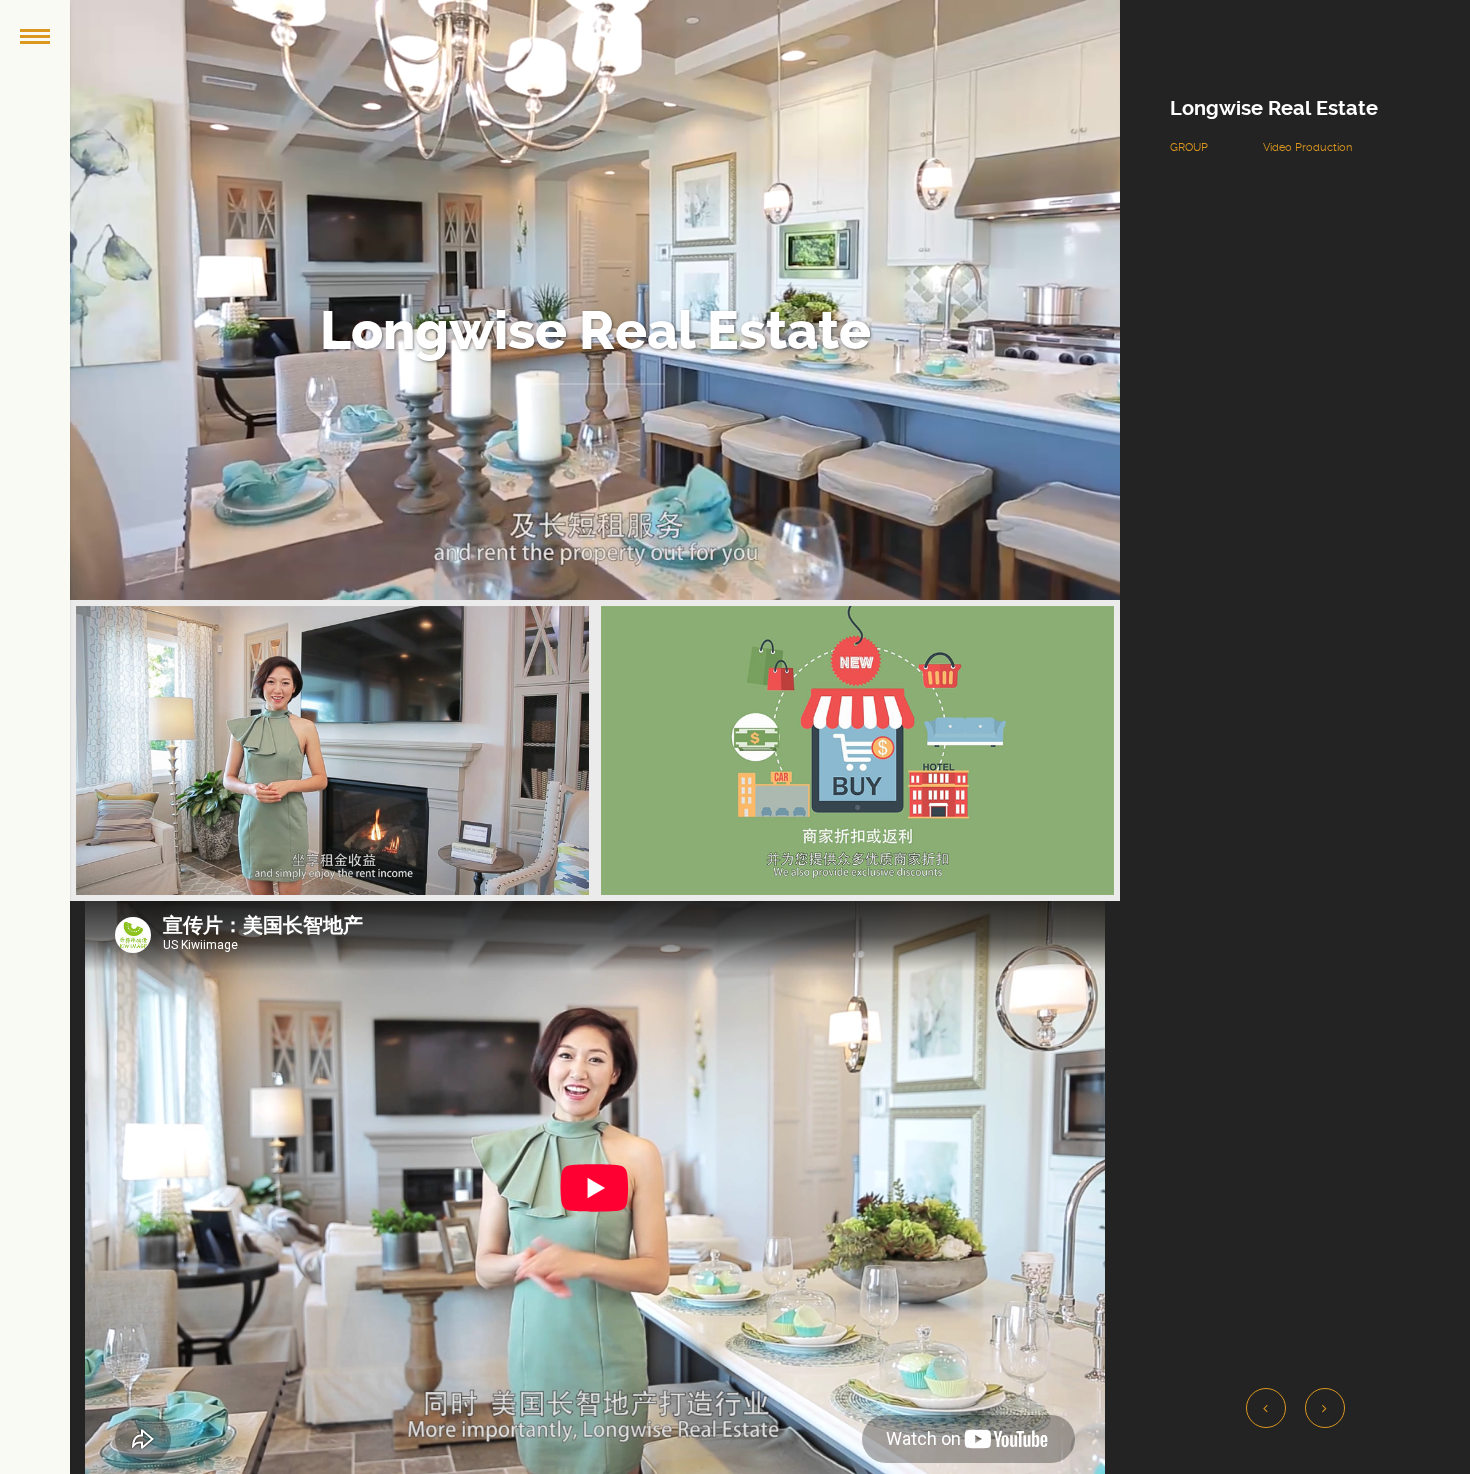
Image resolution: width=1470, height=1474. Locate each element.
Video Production (1307, 147)
